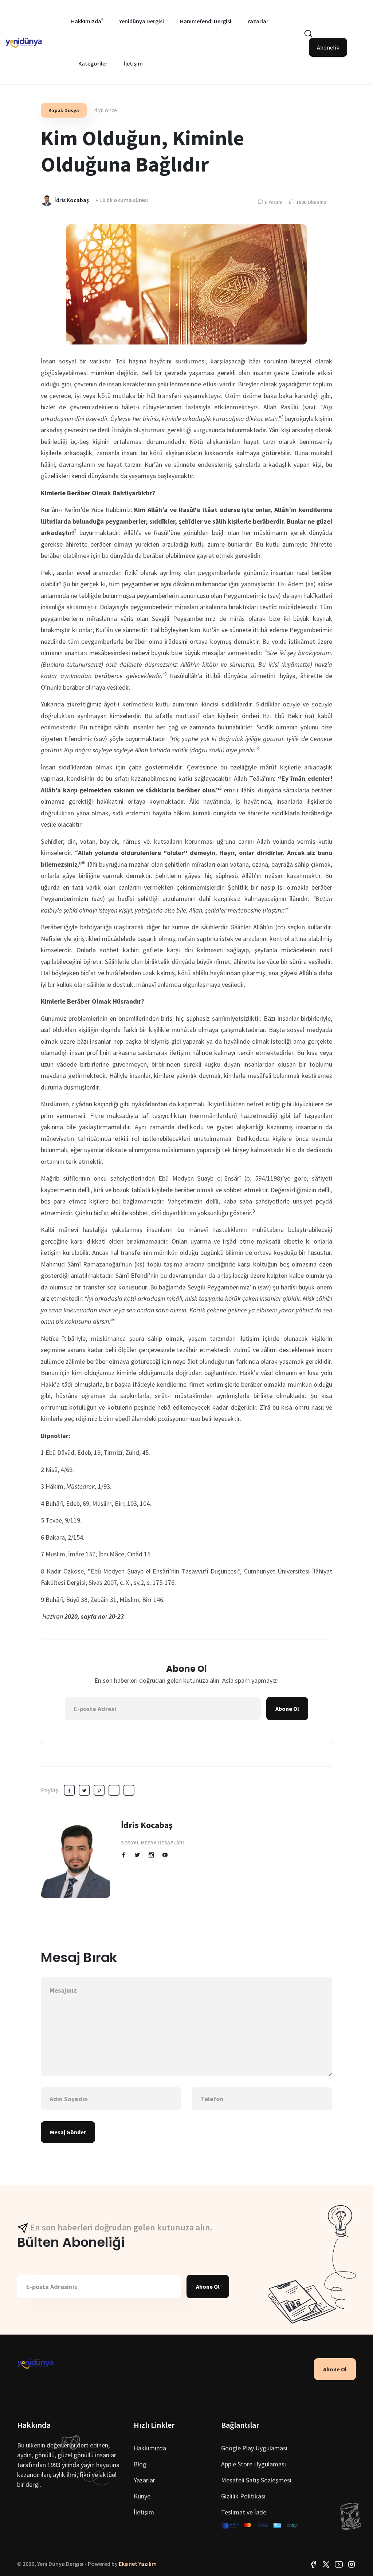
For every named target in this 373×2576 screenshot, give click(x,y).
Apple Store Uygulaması (254, 2464)
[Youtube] (339, 2564)
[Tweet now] (326, 2564)
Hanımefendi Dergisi (206, 21)
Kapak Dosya (64, 110)
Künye (142, 2496)
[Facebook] (313, 2564)
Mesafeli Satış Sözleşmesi (256, 2480)
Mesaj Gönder (68, 2132)
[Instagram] (352, 2564)
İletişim (133, 63)
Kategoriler (93, 63)
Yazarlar (258, 21)
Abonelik (328, 47)
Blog (140, 2464)
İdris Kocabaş (147, 1825)
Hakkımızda (86, 21)
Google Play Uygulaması (254, 2448)
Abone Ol (287, 1709)
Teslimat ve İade (244, 2512)
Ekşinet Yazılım (138, 2564)
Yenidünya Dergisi (142, 21)
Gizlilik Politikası (243, 2496)
